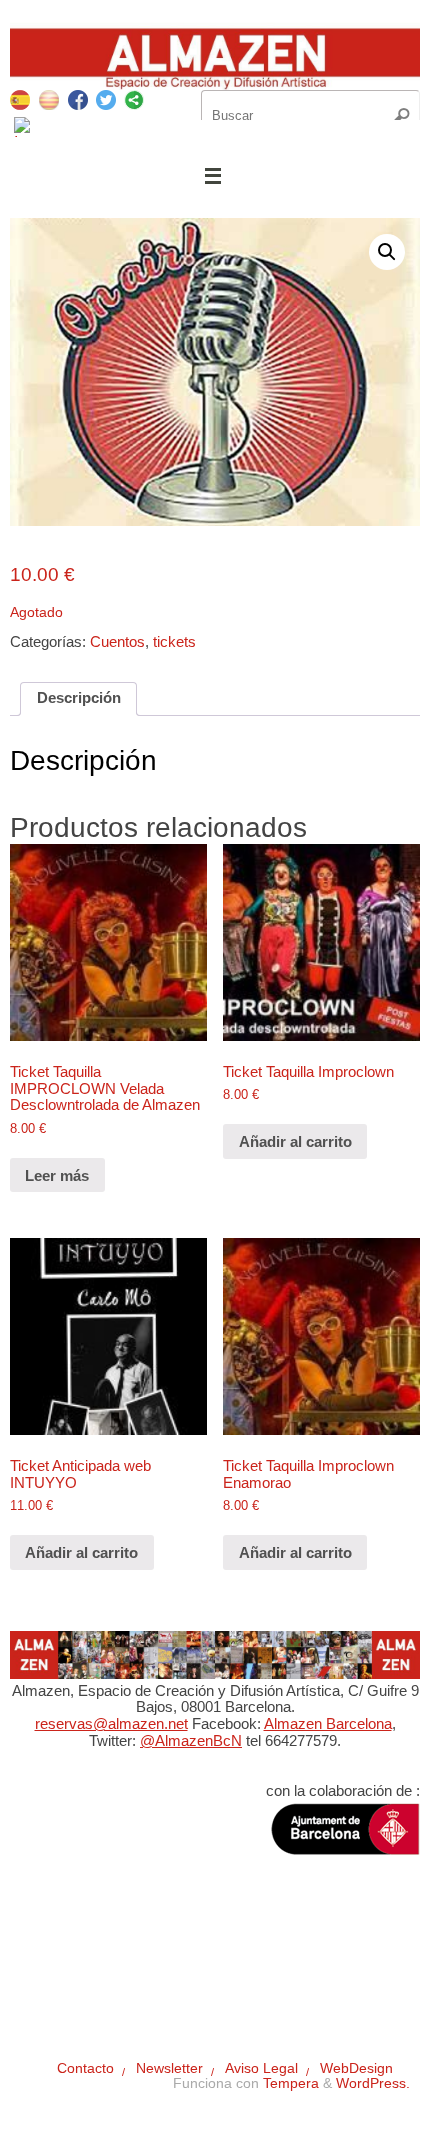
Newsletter (138, 1958)
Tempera (291, 2083)
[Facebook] (78, 102)
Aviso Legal (225, 1958)
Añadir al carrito (295, 1141)
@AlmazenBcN (191, 1740)
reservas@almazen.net (111, 1723)
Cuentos (117, 641)
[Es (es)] (20, 98)
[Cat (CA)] (49, 98)
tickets (174, 641)
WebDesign (315, 1958)
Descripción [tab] (79, 697)
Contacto (59, 1958)
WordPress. (373, 2083)
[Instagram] (24, 129)
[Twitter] (106, 102)
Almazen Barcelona (328, 1723)
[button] (387, 252)
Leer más (57, 1175)
